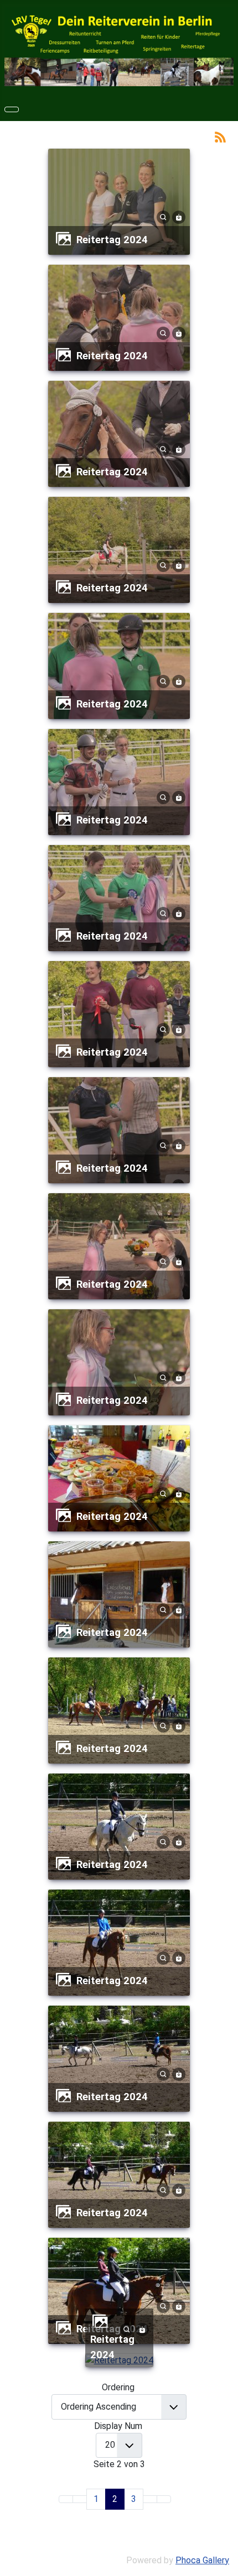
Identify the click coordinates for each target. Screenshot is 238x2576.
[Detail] (163, 216)
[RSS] (220, 136)
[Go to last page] (164, 2499)
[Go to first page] (66, 2499)
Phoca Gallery (202, 2560)
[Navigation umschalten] (12, 109)
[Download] (179, 216)
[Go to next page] (150, 2499)
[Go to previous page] (80, 2499)
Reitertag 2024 (112, 240)
